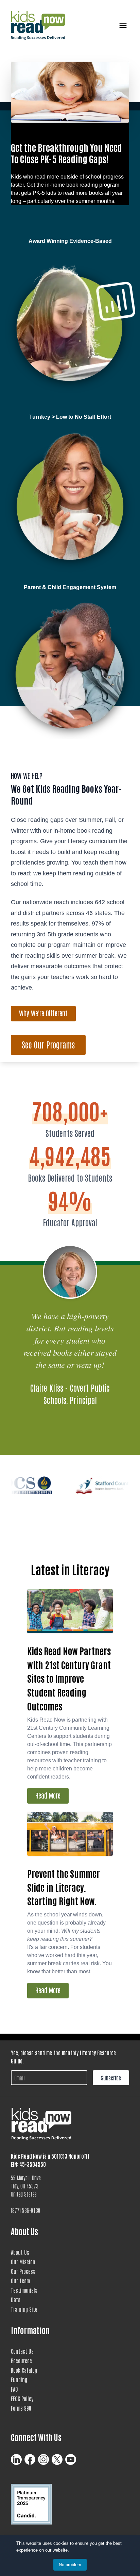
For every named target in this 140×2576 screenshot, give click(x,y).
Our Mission (23, 2262)
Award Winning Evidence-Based (70, 241)
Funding (19, 2380)
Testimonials (24, 2290)
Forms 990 (21, 2408)
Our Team (20, 2281)
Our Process (23, 2271)
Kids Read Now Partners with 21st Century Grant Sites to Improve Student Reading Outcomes (69, 1678)
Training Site (24, 2309)
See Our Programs (48, 1044)
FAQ (14, 2389)
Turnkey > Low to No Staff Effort (70, 417)
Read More (48, 1795)
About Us (20, 2252)
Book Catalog (24, 2370)
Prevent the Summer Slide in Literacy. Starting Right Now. (64, 1887)
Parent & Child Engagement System (70, 587)
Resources (21, 2361)
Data (16, 2300)
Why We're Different (43, 1013)
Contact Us (22, 2351)
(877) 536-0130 (26, 2210)
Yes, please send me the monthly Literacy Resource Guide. (63, 2057)
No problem (70, 2565)
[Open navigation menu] (122, 25)
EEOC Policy (22, 2398)
